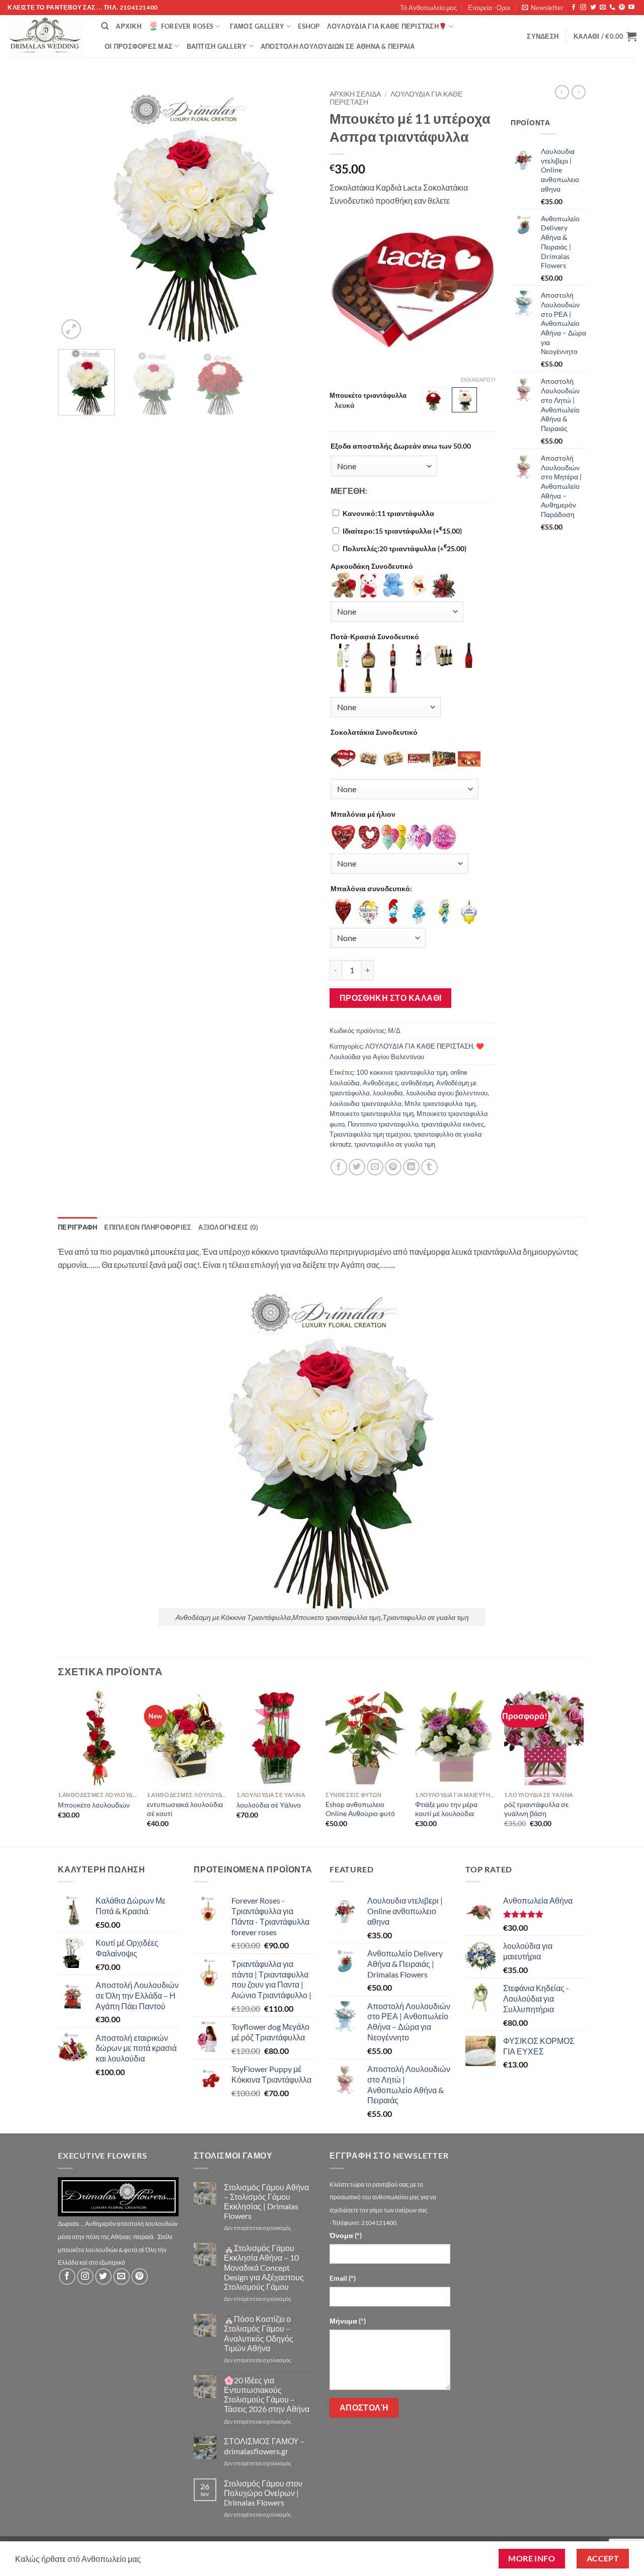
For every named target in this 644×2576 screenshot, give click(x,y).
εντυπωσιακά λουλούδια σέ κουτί (185, 1809)
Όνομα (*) (346, 2235)
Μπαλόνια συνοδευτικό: (371, 888)
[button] (543, 8)
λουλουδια (388, 1093)
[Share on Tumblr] (429, 1167)
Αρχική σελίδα (355, 94)
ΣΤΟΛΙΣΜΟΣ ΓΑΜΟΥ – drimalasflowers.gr (264, 2446)
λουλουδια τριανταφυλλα (366, 1103)
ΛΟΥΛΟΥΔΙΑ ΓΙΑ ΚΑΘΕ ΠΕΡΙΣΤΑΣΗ (419, 1046)
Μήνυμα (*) (348, 2321)
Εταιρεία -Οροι (489, 8)
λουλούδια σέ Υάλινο (269, 1805)
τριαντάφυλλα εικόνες (453, 1124)
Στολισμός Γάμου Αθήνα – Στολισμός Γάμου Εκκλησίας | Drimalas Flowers (266, 2202)
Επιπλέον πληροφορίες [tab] (148, 1227)
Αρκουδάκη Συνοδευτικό (372, 566)
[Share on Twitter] (357, 1167)
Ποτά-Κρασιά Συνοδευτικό (375, 636)
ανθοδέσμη (417, 1083)
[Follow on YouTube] (631, 8)
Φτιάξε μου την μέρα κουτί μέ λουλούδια (446, 1809)
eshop (309, 26)
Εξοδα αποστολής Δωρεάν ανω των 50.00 (401, 446)
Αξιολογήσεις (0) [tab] (228, 1227)
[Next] (297, 213)
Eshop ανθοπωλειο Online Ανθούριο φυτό (360, 1809)
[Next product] (562, 92)
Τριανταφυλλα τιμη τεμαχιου (370, 1134)
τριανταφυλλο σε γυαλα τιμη (395, 1144)
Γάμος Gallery (257, 26)
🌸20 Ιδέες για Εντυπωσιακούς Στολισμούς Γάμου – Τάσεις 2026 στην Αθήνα (267, 2395)
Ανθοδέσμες (380, 1083)
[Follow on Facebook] (574, 8)
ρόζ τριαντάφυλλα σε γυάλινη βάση (536, 1809)
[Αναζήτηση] (105, 26)
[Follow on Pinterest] (622, 8)
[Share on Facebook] (339, 1167)
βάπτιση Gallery (217, 46)
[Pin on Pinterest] (393, 1167)
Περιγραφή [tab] (77, 1227)
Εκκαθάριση (478, 379)
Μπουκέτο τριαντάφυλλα (368, 396)
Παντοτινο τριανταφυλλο (383, 1124)
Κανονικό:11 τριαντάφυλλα (388, 513)
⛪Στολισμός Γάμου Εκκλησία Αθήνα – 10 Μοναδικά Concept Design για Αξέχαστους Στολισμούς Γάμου (264, 2267)
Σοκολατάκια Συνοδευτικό (374, 732)
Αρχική (129, 26)
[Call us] (612, 8)
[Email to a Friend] (375, 1167)
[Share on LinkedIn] (411, 1167)
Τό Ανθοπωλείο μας (428, 8)
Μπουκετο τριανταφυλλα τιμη (372, 1113)
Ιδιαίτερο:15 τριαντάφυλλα (402, 531)
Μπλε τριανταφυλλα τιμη (440, 1103)
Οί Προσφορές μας (139, 46)
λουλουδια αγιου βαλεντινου (447, 1093)
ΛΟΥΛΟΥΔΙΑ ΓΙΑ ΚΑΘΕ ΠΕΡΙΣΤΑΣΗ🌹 (387, 26)
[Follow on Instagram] (583, 8)
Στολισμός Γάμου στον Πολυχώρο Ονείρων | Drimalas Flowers (263, 2493)
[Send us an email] (603, 8)
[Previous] (75, 213)
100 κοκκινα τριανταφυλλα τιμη (402, 1072)
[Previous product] (579, 92)
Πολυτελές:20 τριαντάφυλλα (405, 548)
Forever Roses (187, 26)
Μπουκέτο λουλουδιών (94, 1805)
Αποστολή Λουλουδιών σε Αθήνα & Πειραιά (338, 46)
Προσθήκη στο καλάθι (391, 998)
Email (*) (343, 2278)
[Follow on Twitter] (593, 8)
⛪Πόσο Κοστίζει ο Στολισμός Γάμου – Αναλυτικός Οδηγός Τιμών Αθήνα (259, 2333)
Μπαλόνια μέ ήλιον (363, 814)
